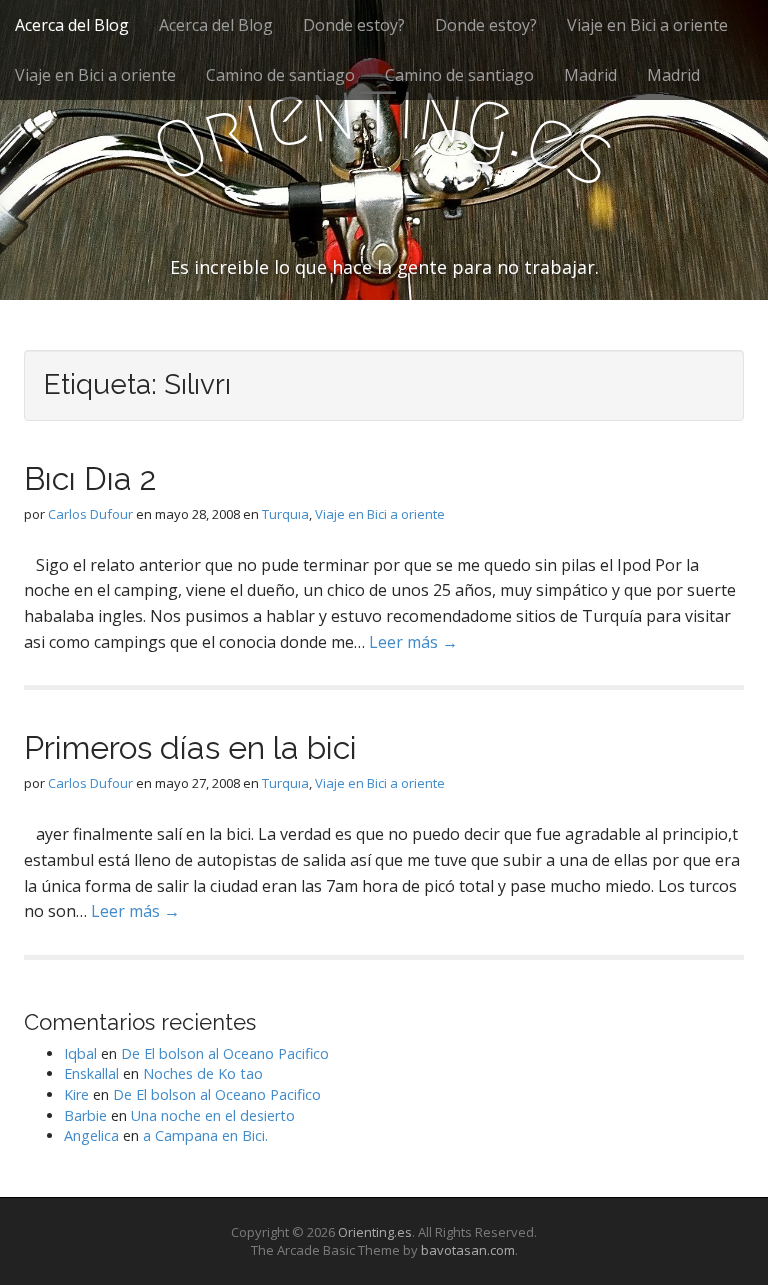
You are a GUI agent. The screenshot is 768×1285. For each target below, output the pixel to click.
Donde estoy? (354, 25)
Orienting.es (375, 1232)
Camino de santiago (280, 75)
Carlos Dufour (90, 514)
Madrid (590, 75)
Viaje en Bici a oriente (647, 25)
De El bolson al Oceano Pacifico (225, 1053)
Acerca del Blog (72, 25)
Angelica (91, 1135)
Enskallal (91, 1073)
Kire (76, 1094)
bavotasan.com (468, 1250)
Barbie (85, 1115)
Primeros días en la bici (190, 747)
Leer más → (413, 642)
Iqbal (80, 1053)
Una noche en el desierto (213, 1115)
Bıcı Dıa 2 (90, 478)
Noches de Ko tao (203, 1073)
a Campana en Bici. (205, 1135)
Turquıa (285, 514)
